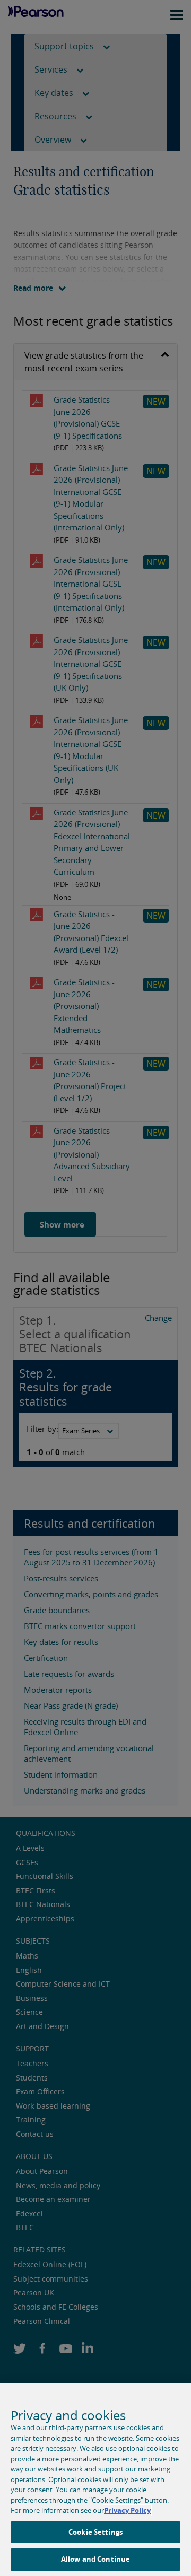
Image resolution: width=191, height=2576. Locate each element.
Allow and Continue (95, 2559)
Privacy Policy (127, 2510)
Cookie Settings (95, 2532)
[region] (95, 2480)
